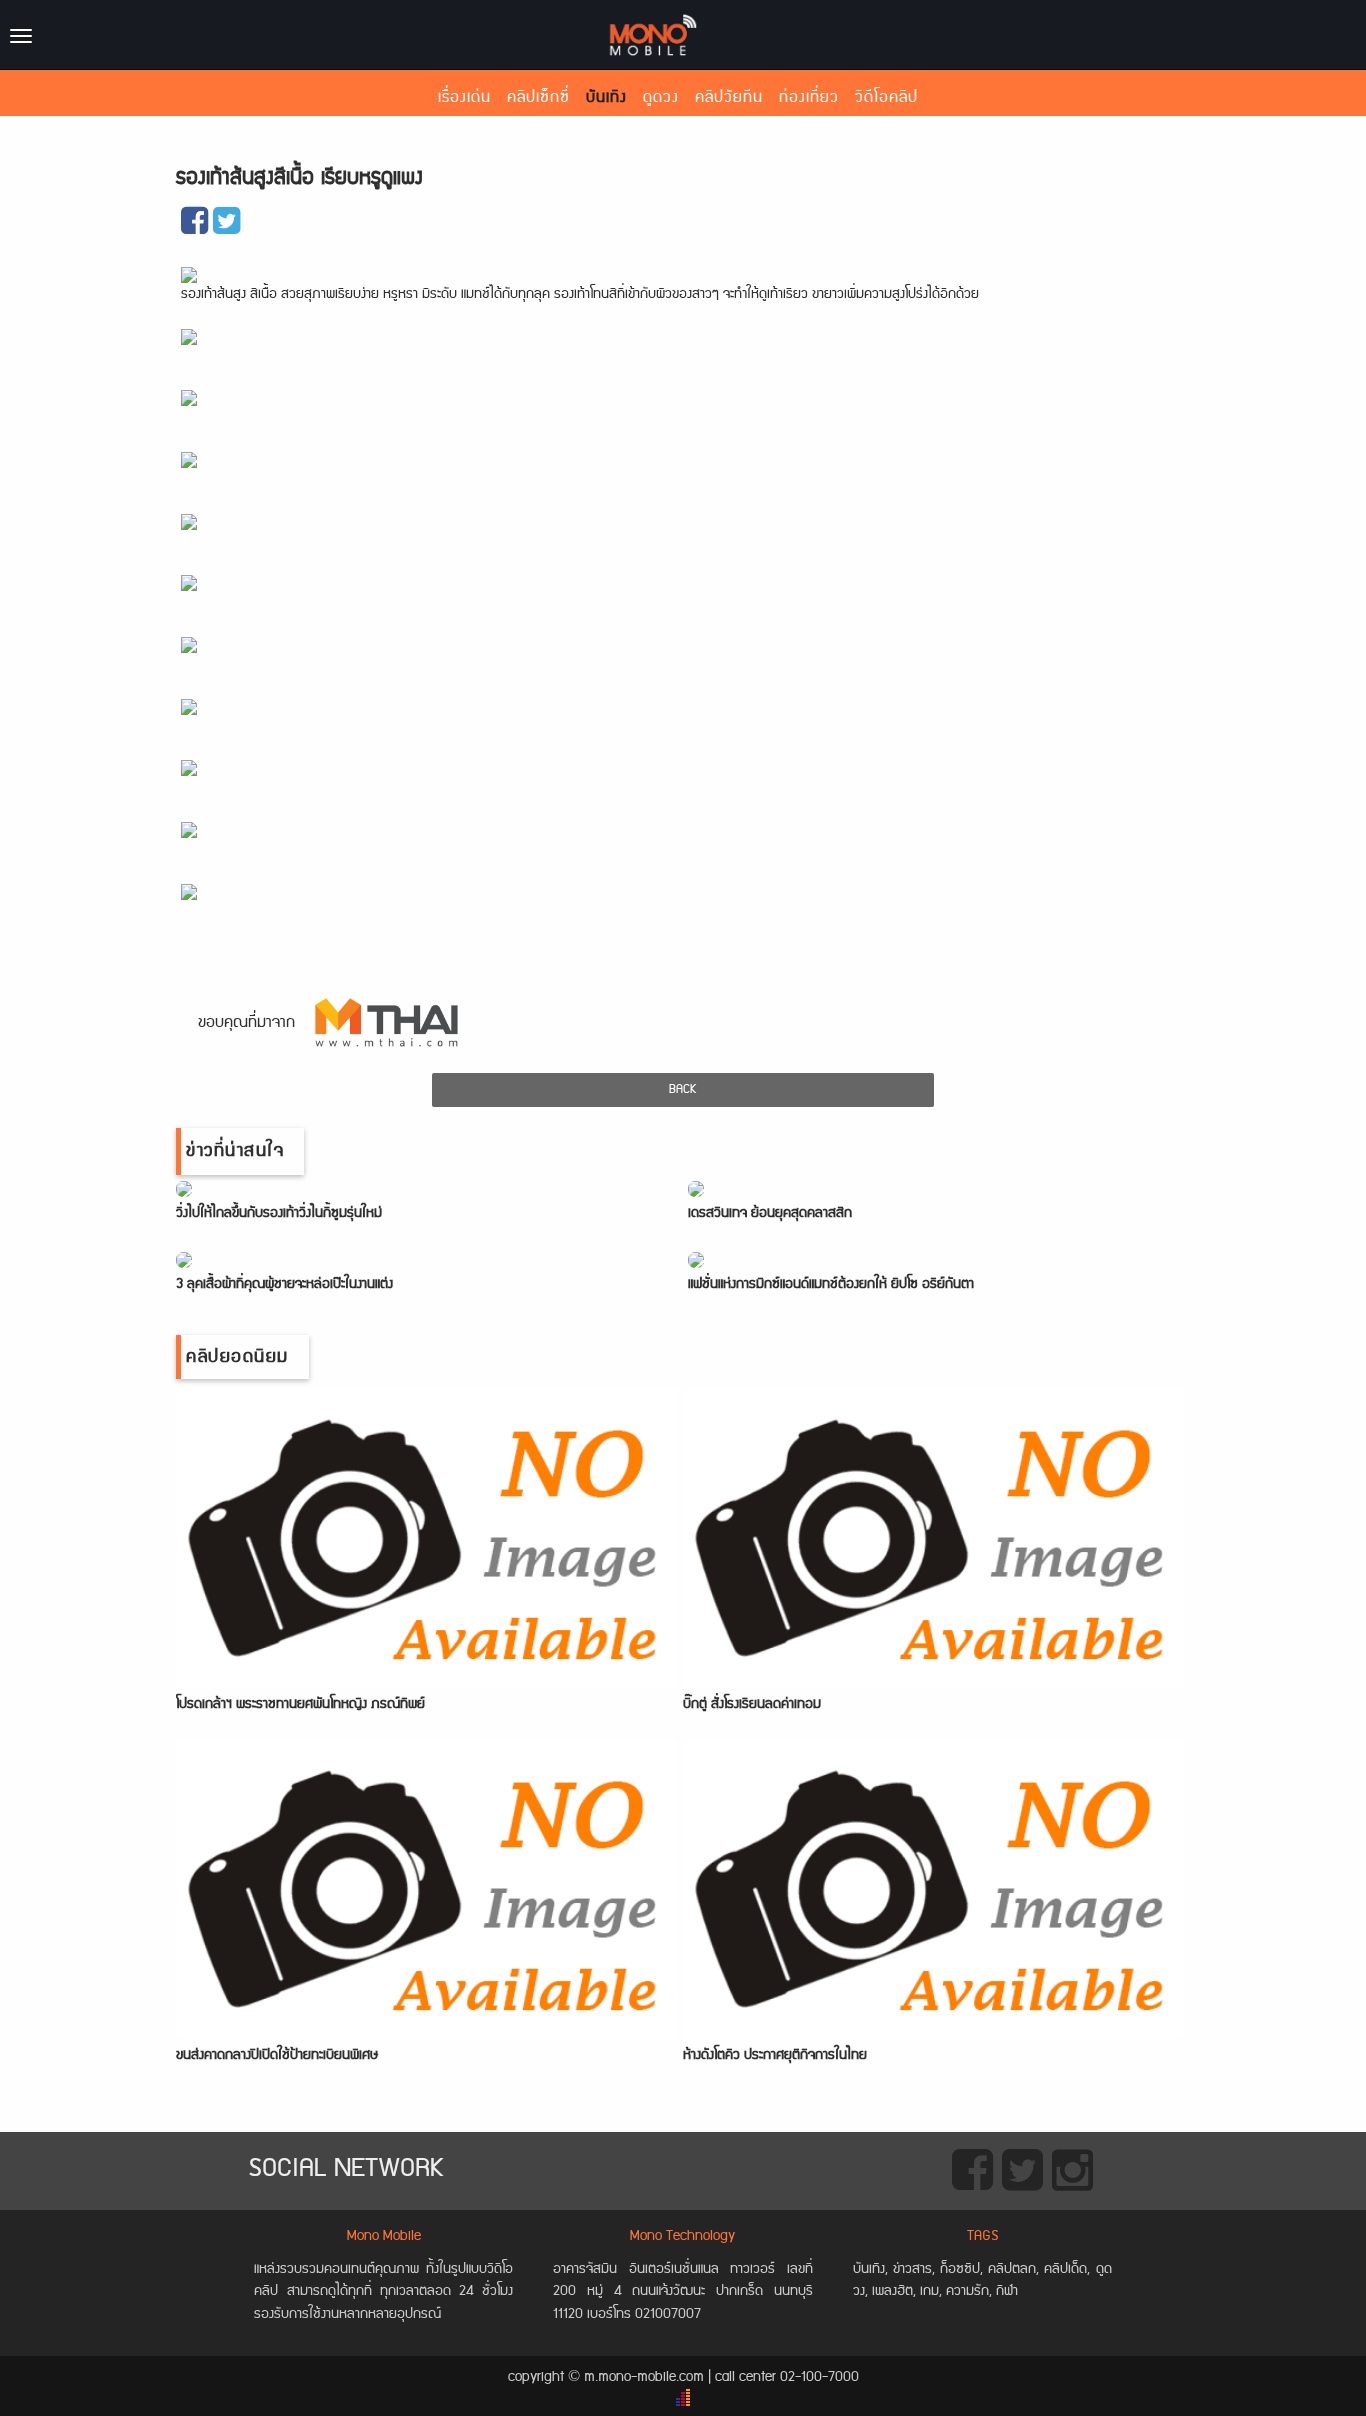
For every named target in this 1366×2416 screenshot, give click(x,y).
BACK (683, 1089)
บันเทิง (606, 97)
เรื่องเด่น (464, 97)
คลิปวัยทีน (729, 97)
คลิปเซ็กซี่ (538, 97)
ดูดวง (661, 97)
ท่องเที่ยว (809, 97)
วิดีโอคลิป (886, 97)
